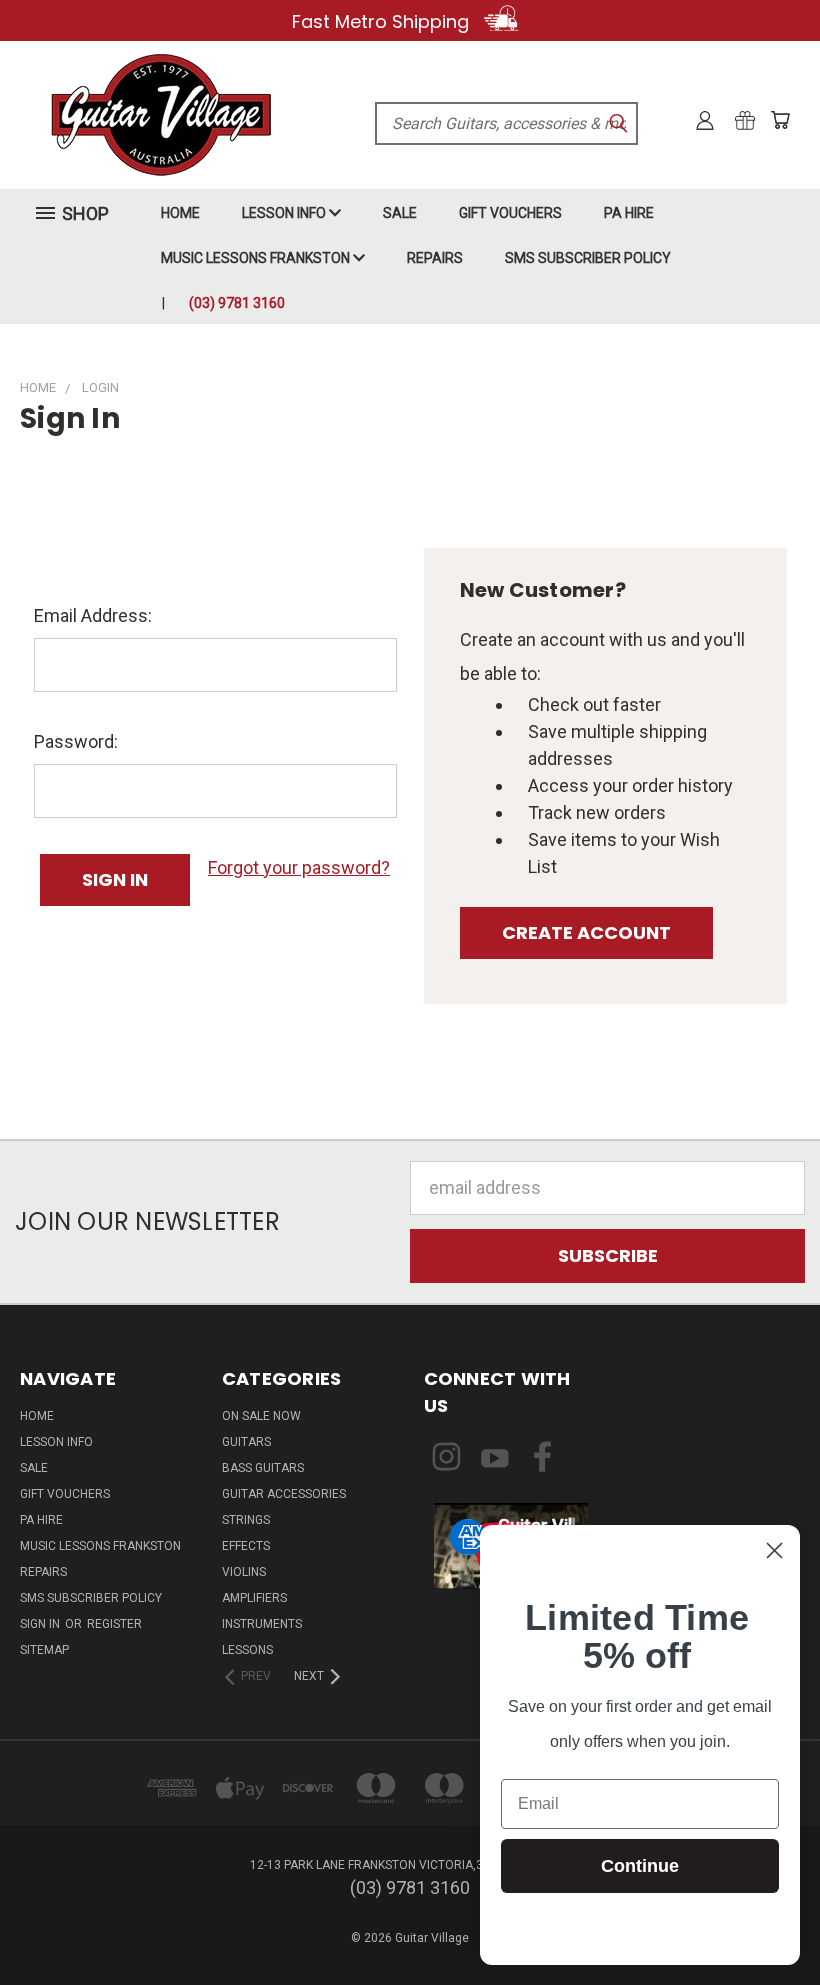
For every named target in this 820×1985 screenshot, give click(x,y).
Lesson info (285, 213)
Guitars (246, 1442)
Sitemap (44, 1650)
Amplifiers (254, 1598)
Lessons (247, 1650)
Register (114, 1624)
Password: (76, 741)
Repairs (435, 258)
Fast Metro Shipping (383, 21)
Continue (640, 1866)
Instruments (262, 1624)
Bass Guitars (263, 1468)
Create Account (586, 932)
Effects (246, 1546)
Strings (246, 1520)
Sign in (41, 1624)
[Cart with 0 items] (780, 120)
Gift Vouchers (510, 213)
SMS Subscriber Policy (588, 258)
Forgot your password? (299, 867)
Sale (400, 213)
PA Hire (629, 213)
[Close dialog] (774, 1550)
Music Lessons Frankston (257, 258)
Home (180, 213)
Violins (244, 1572)
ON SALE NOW (261, 1416)
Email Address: (93, 615)
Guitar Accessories (284, 1494)
